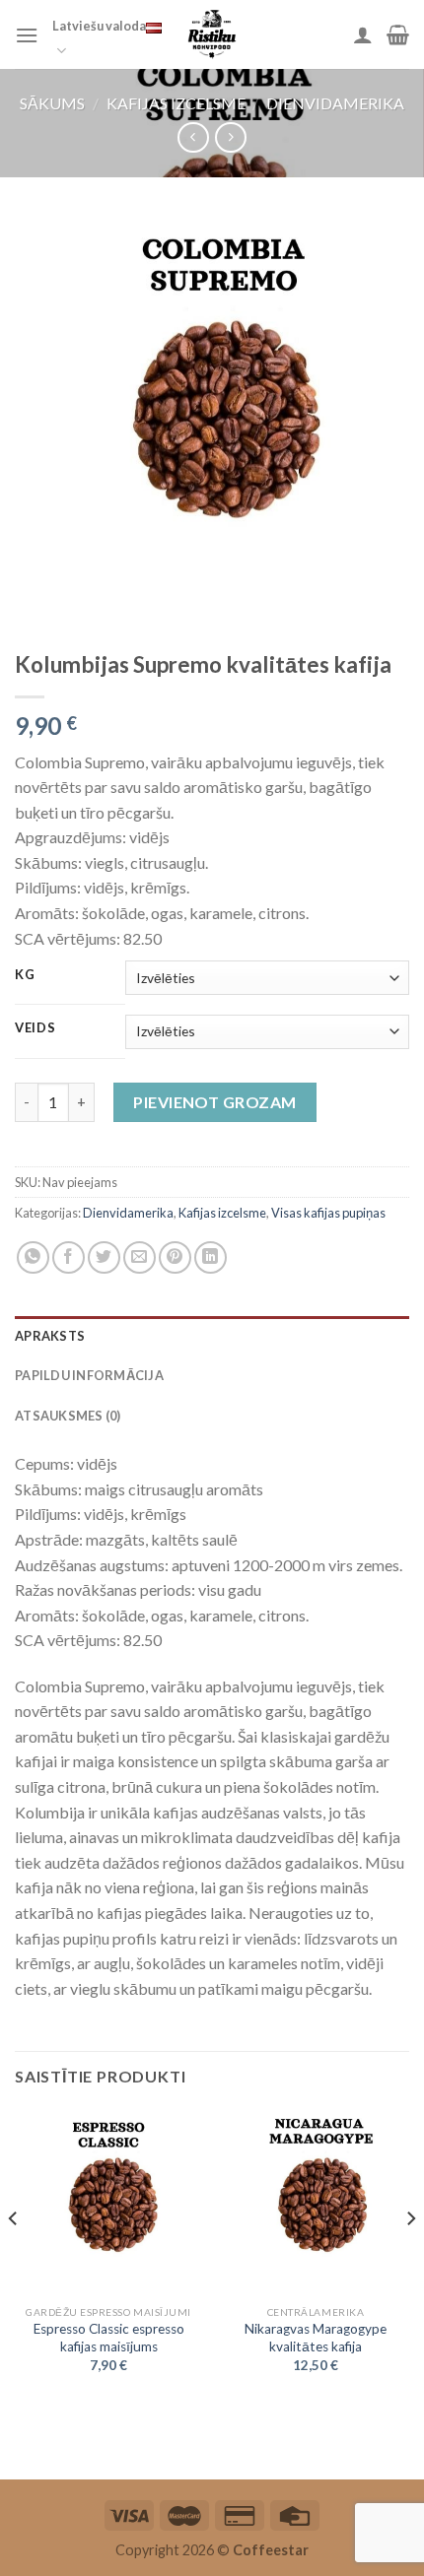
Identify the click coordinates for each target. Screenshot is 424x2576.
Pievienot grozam (215, 1102)
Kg (25, 975)
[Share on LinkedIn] (211, 1257)
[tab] (212, 1336)
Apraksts (50, 1336)
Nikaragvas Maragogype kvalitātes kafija (316, 2338)
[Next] (410, 2257)
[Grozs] (398, 34)
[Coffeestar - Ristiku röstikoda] (212, 34)
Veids (35, 1028)
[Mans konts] (363, 34)
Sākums (52, 103)
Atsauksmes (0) (68, 1416)
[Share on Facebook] (69, 1257)
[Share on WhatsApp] (33, 1257)
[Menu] (27, 35)
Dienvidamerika (335, 103)
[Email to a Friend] (140, 1257)
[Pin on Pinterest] (175, 1257)
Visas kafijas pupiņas (328, 1213)
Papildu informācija (89, 1375)
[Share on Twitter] (104, 1257)
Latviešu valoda (99, 26)
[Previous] (14, 2257)
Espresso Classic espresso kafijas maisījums (109, 2338)
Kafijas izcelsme (176, 103)
